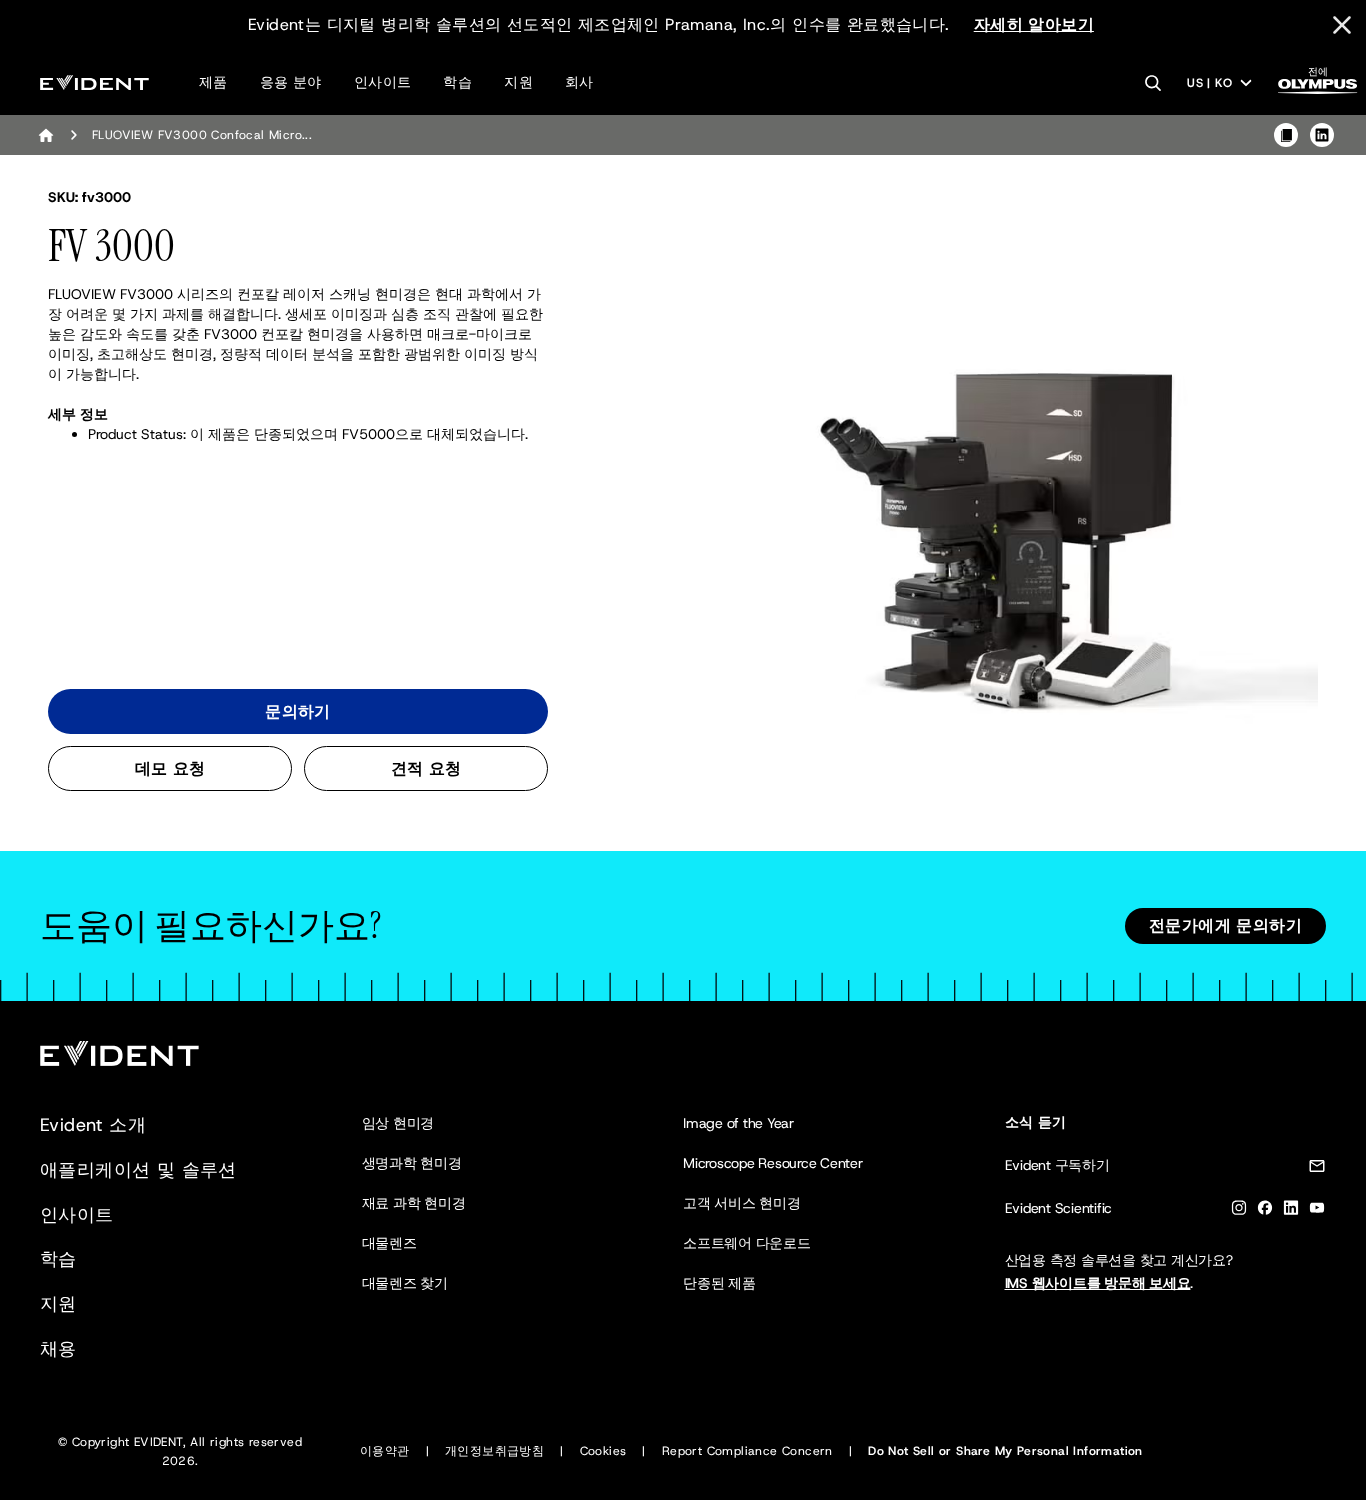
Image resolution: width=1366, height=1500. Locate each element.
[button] (1003, 505)
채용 (58, 1349)
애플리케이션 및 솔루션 (138, 1170)
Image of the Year (738, 1123)
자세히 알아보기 (1034, 24)
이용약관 (385, 1451)
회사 (579, 82)
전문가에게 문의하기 (1225, 925)
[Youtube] (1317, 1211)
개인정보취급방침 (494, 1451)
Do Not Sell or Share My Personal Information (1005, 1451)
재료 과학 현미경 (414, 1203)
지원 (518, 82)
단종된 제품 (719, 1283)
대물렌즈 (389, 1243)
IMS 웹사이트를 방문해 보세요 (1098, 1283)
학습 (457, 82)
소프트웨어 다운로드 (747, 1243)
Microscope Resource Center (773, 1163)
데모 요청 (170, 768)
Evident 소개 (93, 1125)
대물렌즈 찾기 (405, 1283)
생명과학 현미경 (412, 1163)
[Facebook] (1265, 1211)
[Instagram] (1239, 1211)
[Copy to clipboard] (1286, 135)
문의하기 (298, 711)
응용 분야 (291, 82)
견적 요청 (426, 768)
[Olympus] (1318, 86)
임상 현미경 (398, 1123)
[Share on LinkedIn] (1322, 135)
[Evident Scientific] (94, 82)
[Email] (1317, 1169)
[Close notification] (1342, 25)
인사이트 (383, 82)
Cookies (603, 1451)
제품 (213, 82)
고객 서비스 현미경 (742, 1203)
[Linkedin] (1291, 1211)
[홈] (46, 135)
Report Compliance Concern (747, 1451)
